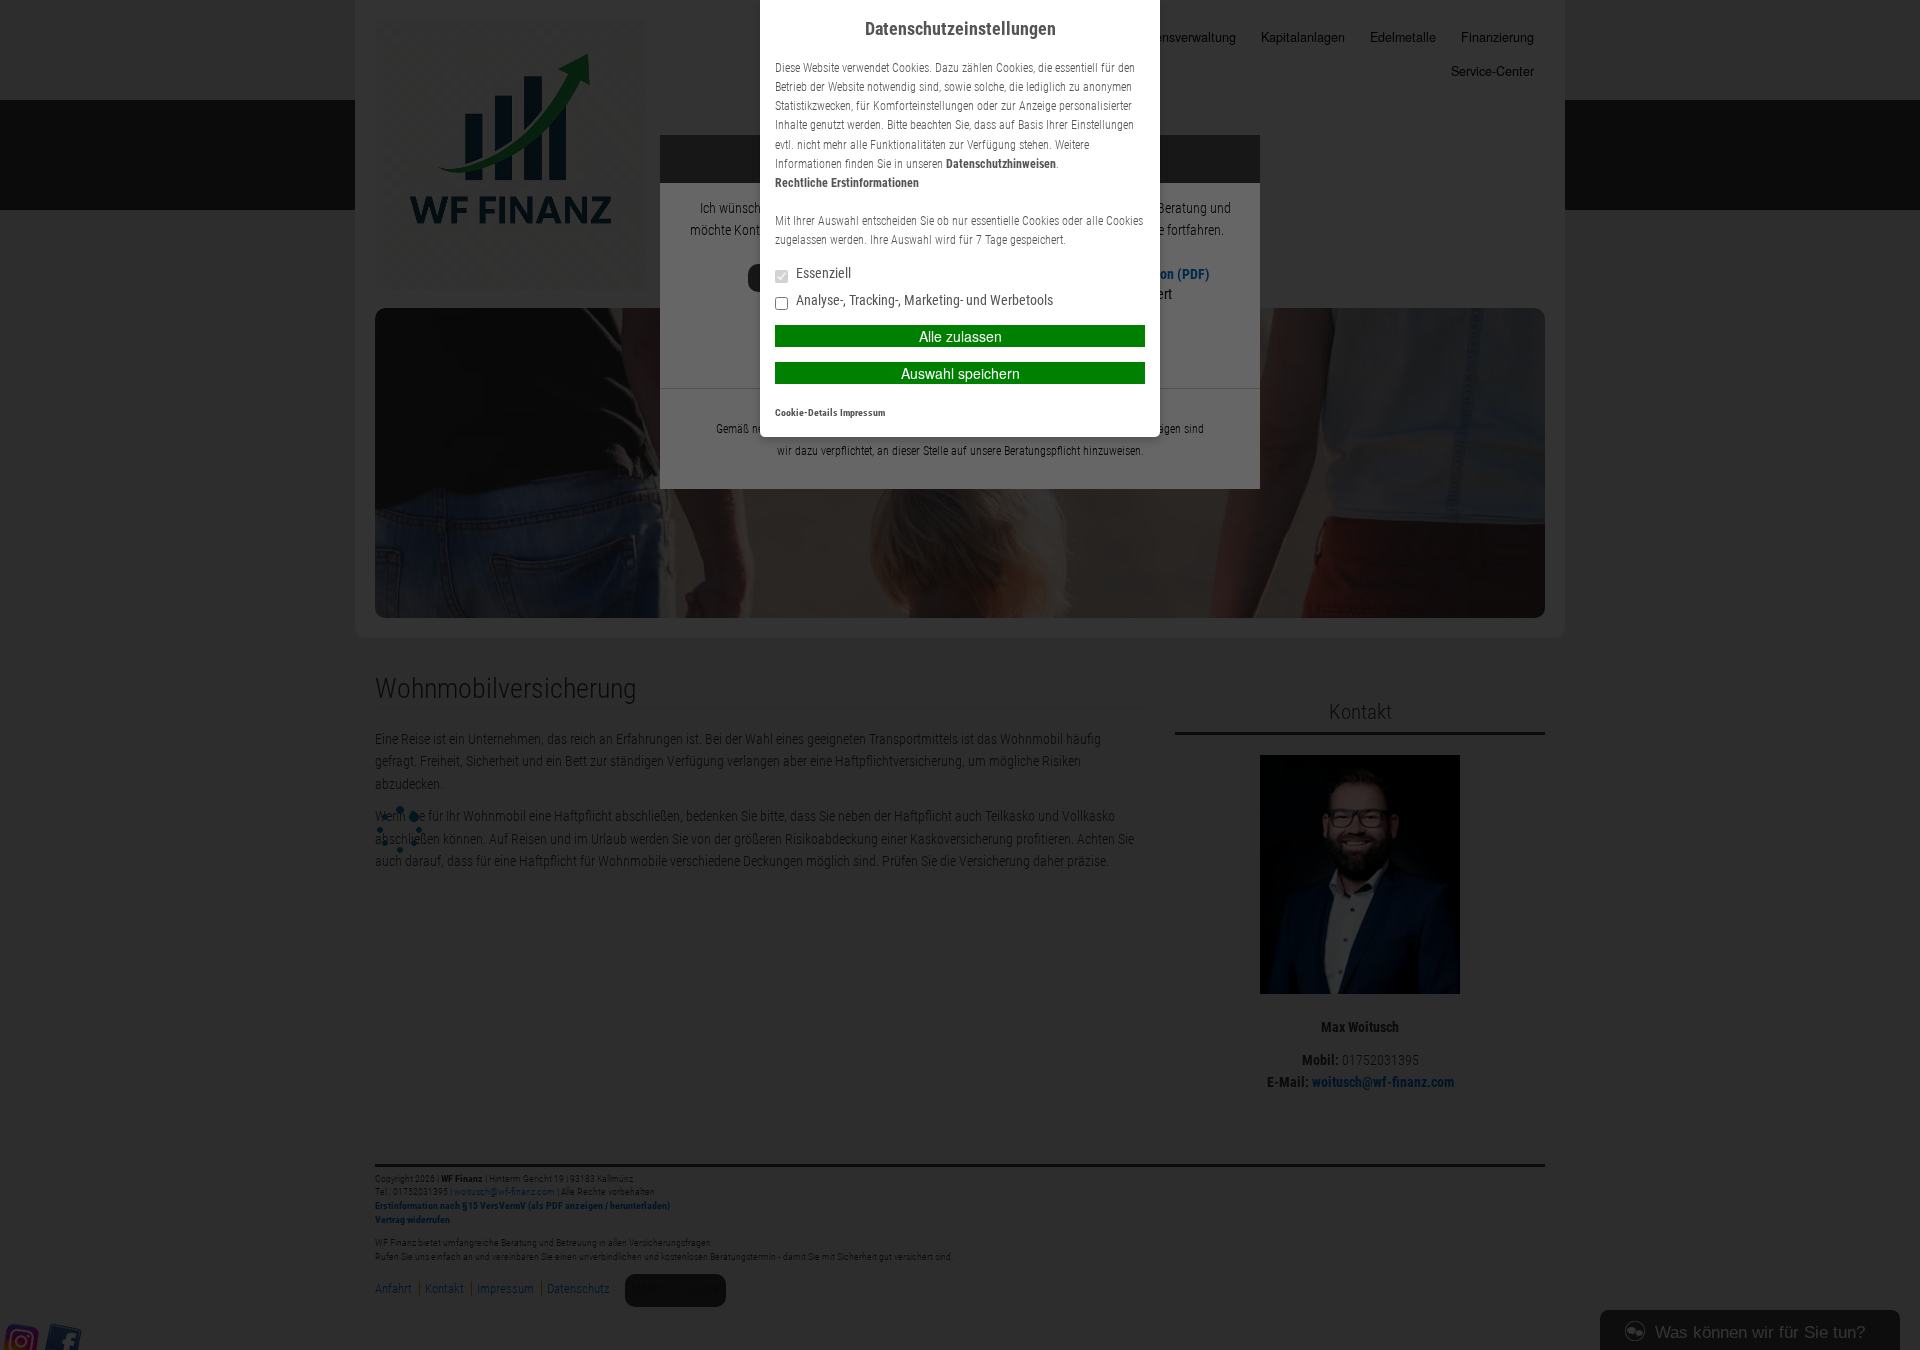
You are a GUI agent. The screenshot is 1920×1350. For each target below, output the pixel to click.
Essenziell (822, 273)
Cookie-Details (806, 412)
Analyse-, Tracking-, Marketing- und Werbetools (923, 300)
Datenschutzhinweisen (1001, 164)
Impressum (862, 412)
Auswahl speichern (960, 373)
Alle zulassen (960, 336)
